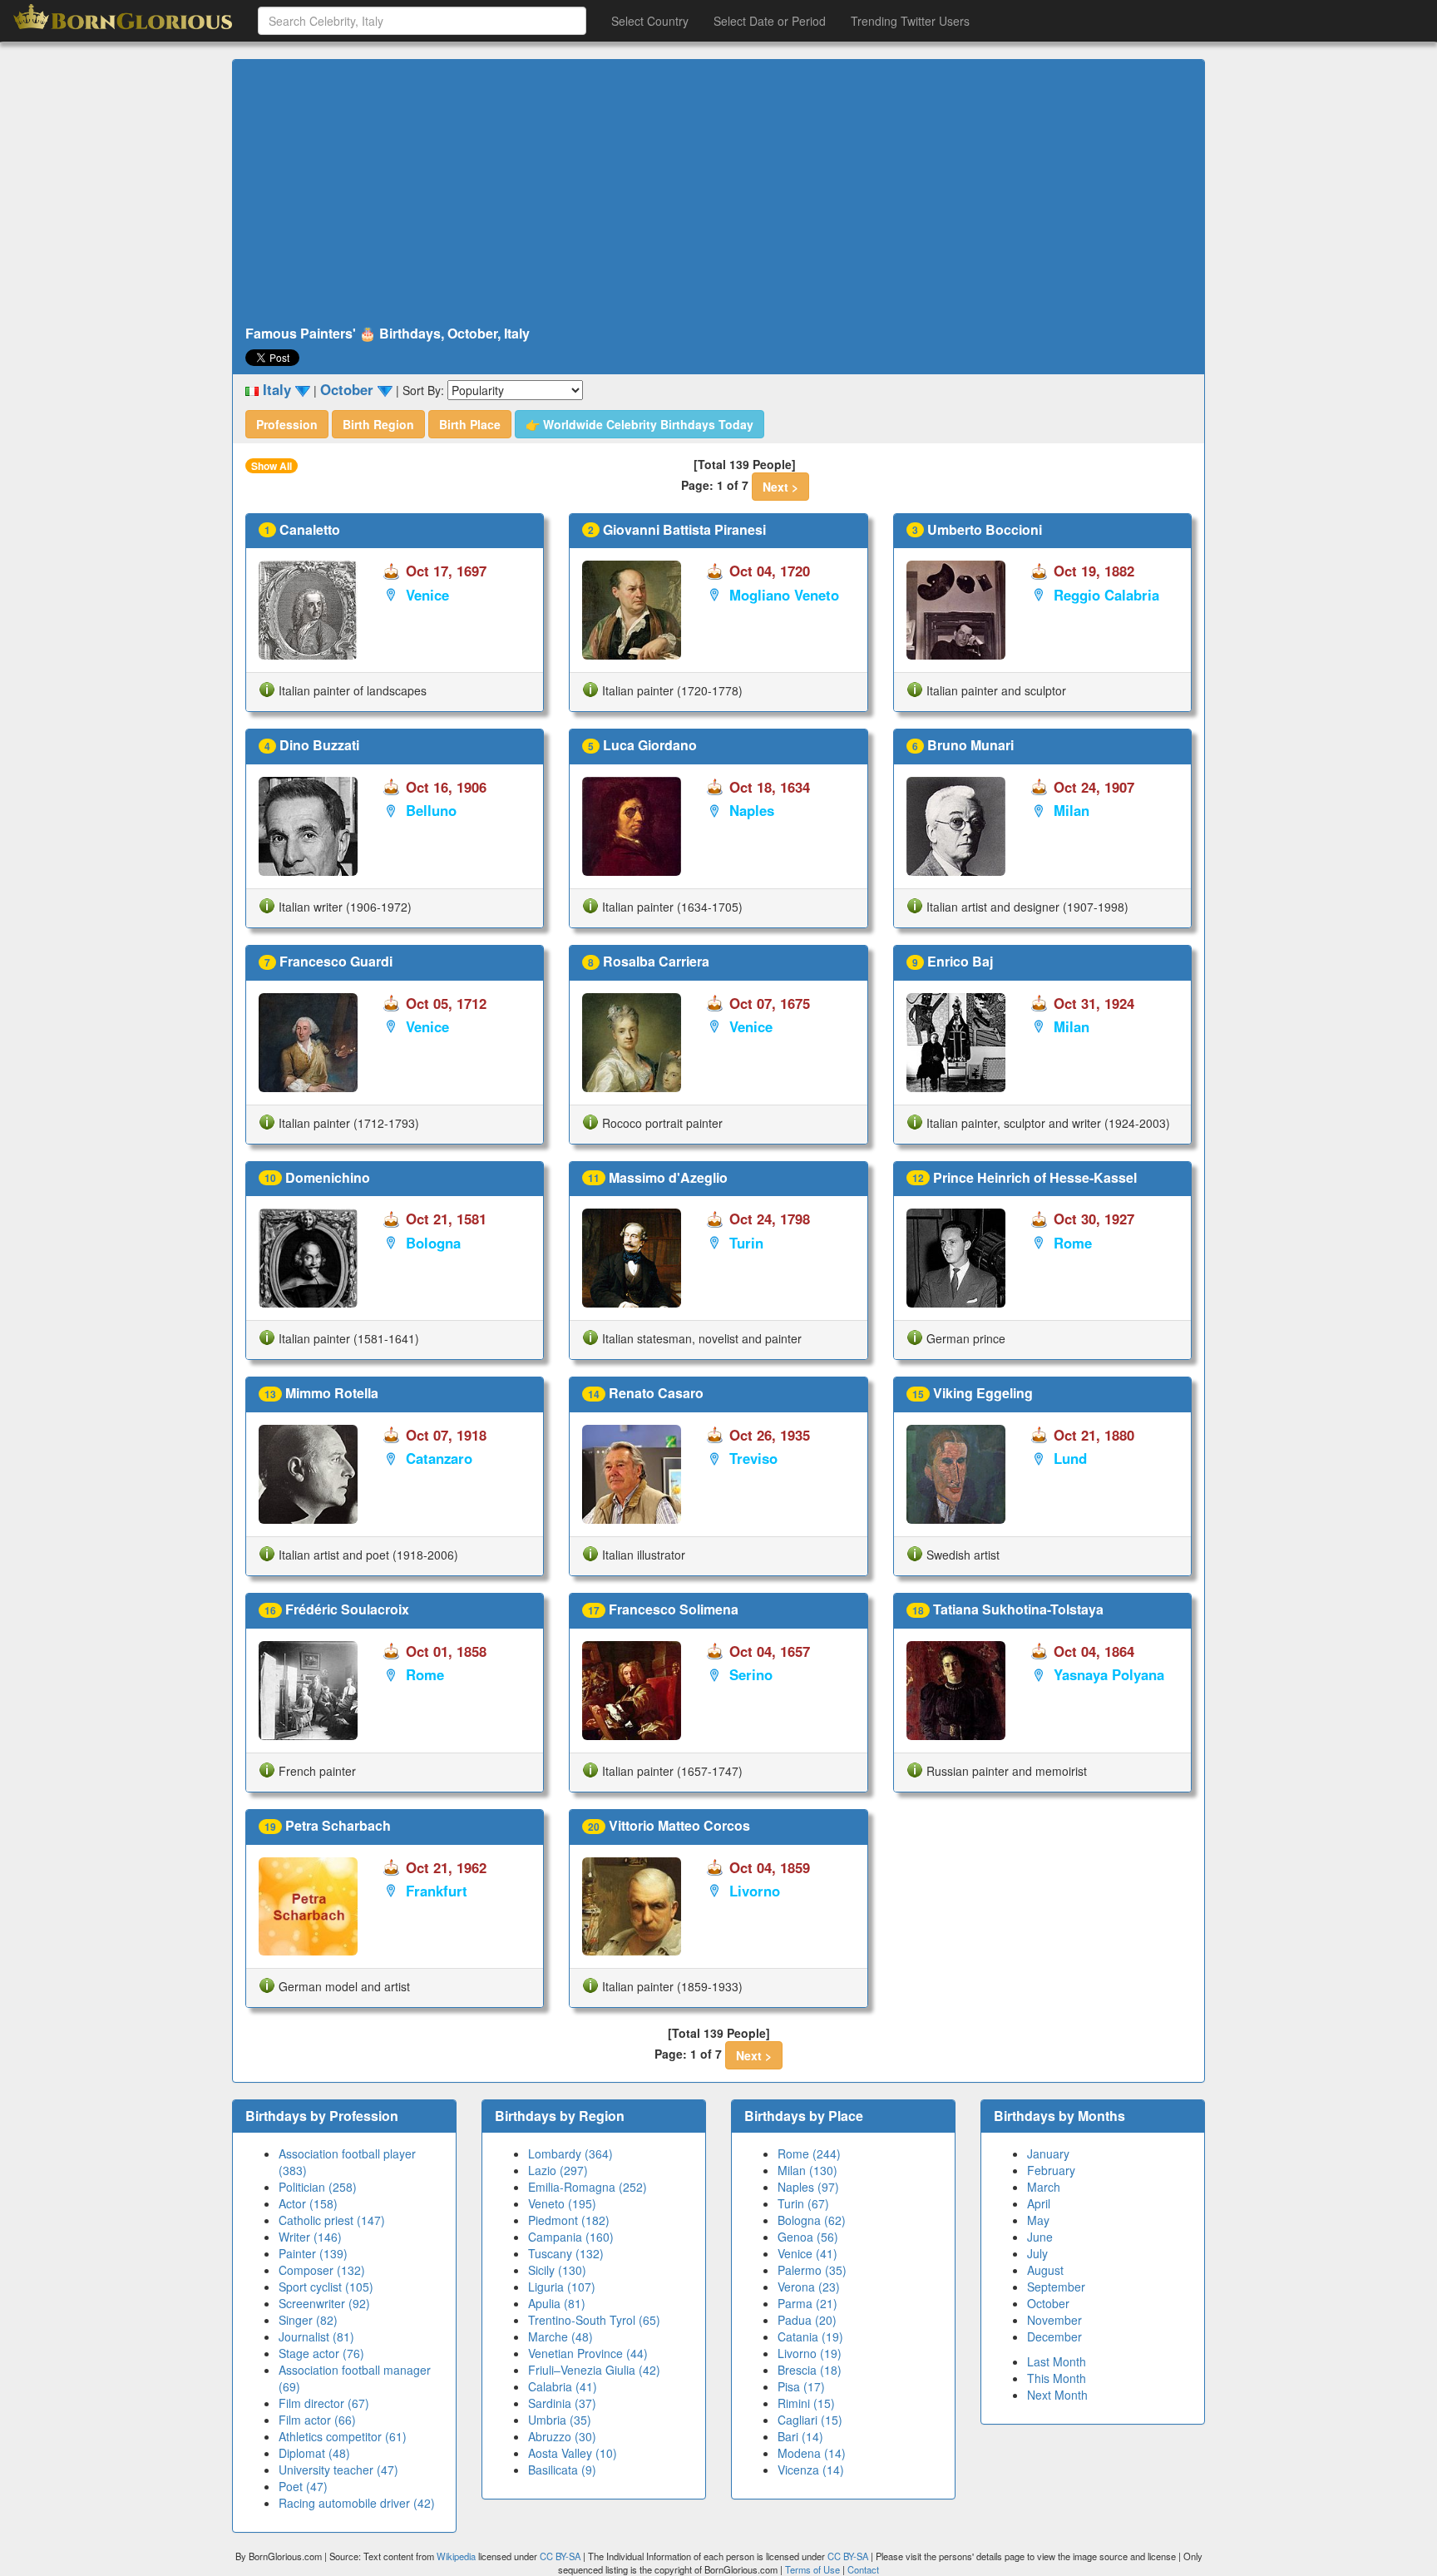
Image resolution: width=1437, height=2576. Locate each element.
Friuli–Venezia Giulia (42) (594, 2370)
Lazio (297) (558, 2170)
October (1048, 2303)
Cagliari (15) (810, 2420)
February (1051, 2170)
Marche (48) (560, 2336)
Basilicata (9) (562, 2470)
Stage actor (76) (321, 2353)
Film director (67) (324, 2403)
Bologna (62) (812, 2220)
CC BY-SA (560, 2556)
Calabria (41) (563, 2386)
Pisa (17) (801, 2386)
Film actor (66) (317, 2420)
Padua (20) (807, 2320)
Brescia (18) (810, 2370)
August (1045, 2270)
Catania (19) (810, 2336)
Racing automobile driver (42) (357, 2503)
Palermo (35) (812, 2270)
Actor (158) (308, 2203)
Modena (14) (812, 2453)
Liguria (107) (562, 2287)
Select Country (650, 21)
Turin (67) (803, 2203)
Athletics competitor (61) (343, 2436)
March (1044, 2187)
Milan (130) (807, 2170)
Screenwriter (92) (324, 2303)
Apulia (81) (557, 2303)
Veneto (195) (562, 2203)
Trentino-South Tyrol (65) (594, 2320)
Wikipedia (456, 2556)
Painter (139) (313, 2253)
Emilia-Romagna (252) (588, 2187)
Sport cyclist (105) (326, 2287)
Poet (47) (303, 2486)
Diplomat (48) (314, 2453)
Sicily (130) (557, 2270)
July (1037, 2253)
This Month (1057, 2378)
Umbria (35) (560, 2420)
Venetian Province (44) (588, 2353)
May (1038, 2220)
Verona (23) (809, 2287)
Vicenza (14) (811, 2470)
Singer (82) (308, 2320)
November (1054, 2320)
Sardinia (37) (562, 2403)
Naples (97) (808, 2187)
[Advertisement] (718, 193)
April (1039, 2203)
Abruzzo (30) (562, 2436)
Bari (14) (800, 2436)
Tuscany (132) (566, 2253)
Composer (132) (322, 2270)
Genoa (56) (808, 2237)
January (1048, 2153)
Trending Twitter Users (910, 21)
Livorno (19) (810, 2353)
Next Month (1057, 2395)
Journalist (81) (316, 2336)
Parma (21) (807, 2303)
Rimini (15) (806, 2403)
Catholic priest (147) (332, 2220)
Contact (863, 2569)
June (1040, 2237)
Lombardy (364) (570, 2153)
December (1054, 2336)
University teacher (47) (338, 2470)
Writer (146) (310, 2237)
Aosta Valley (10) (573, 2453)
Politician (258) (318, 2187)
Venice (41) (807, 2253)
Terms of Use (814, 2569)
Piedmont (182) (569, 2220)
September (1056, 2287)
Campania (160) (571, 2237)
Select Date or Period (770, 21)
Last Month (1057, 2361)
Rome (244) (809, 2153)
